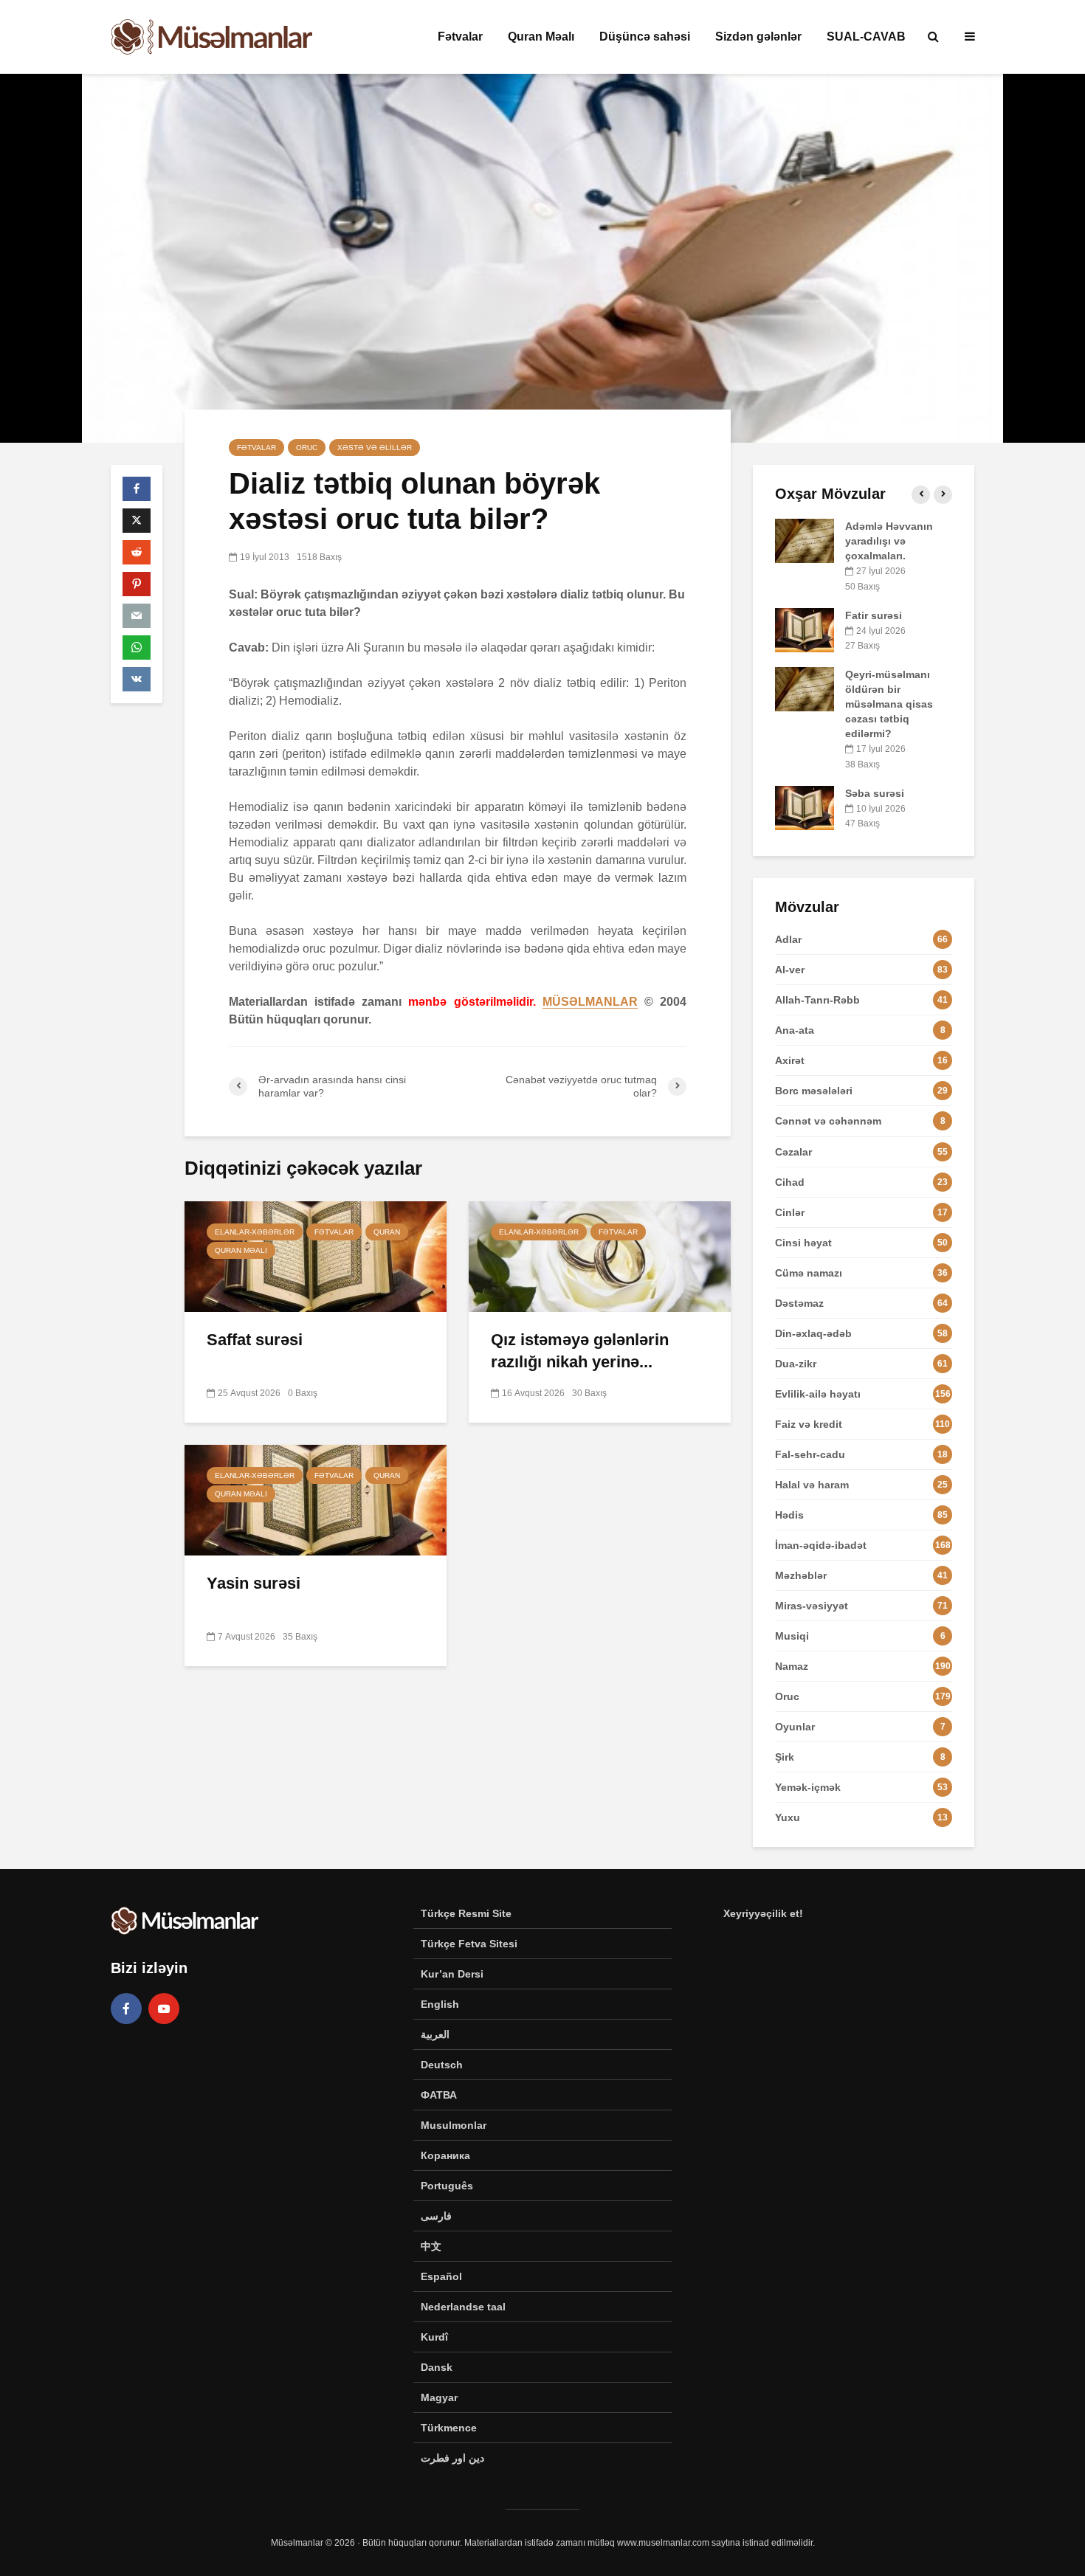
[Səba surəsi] (805, 807)
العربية (435, 2034)
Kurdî (434, 2337)
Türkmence (449, 2428)
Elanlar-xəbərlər (255, 1232)
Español (441, 2276)
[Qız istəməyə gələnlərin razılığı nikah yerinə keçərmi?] (600, 1256)
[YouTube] (164, 2009)
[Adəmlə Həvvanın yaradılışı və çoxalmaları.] (805, 540)
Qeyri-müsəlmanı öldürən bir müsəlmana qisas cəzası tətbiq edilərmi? (889, 704)
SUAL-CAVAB (866, 37)
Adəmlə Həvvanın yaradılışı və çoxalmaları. (889, 541)
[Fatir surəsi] (805, 629)
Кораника (445, 2155)
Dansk (437, 2367)
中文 (431, 2246)
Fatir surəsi (874, 615)
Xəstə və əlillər (375, 448)
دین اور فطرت (452, 2458)
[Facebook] (126, 2009)
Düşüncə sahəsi (645, 37)
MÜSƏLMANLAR (590, 1002)
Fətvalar (460, 37)
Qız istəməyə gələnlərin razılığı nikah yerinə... (580, 1351)
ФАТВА (439, 2095)
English (440, 2004)
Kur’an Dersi (452, 1974)
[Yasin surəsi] (316, 1499)
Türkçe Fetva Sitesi (469, 1944)
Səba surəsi (875, 793)
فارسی (436, 2216)
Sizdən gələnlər (758, 37)
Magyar (439, 2397)
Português (447, 2186)
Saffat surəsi (255, 1340)
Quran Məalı (541, 37)
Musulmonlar (454, 2125)
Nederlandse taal (463, 2307)
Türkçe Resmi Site (466, 1913)
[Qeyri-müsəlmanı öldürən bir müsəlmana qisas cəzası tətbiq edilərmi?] (805, 688)
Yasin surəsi (254, 1583)
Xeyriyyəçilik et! (763, 1913)
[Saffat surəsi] (316, 1256)
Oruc (307, 448)
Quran (387, 1232)
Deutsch (442, 2065)
